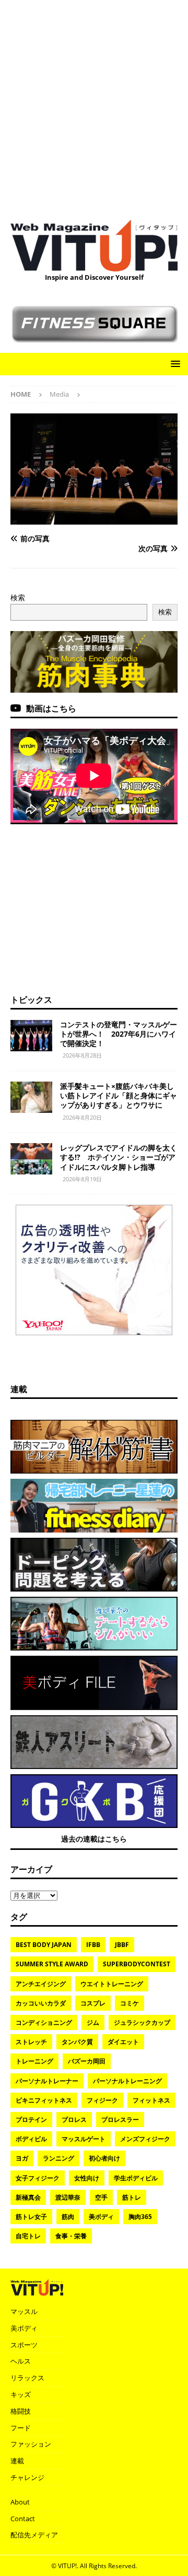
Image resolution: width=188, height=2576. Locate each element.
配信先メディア (34, 2535)
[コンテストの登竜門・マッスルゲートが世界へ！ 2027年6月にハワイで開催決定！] (31, 1036)
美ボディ (101, 2217)
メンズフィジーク (145, 2139)
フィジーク (102, 2100)
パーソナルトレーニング (127, 2081)
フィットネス (151, 2100)
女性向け (87, 2178)
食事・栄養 (71, 2236)
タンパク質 (77, 2042)
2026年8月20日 (82, 1117)
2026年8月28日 (82, 1055)
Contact (23, 2519)
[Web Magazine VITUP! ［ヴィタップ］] (94, 265)
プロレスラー (120, 2120)
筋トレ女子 (31, 2217)
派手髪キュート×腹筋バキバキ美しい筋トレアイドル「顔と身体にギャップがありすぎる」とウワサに (119, 1095)
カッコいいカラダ (41, 2003)
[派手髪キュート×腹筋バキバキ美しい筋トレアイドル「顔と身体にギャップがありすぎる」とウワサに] (31, 1097)
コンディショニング (44, 2022)
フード (21, 2428)
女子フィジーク (38, 2178)
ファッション (31, 2444)
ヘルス (21, 2361)
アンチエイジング (41, 1984)
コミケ (130, 2003)
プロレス (74, 2120)
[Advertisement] (94, 104)
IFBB (93, 1945)
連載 (19, 1389)
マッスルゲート (84, 2139)
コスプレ (93, 2003)
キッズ (21, 2394)
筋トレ (132, 2197)
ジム (93, 2022)
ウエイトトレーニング (112, 1984)
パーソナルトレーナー (47, 2081)
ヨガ (22, 2158)
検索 (18, 597)
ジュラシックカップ (142, 2022)
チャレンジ (27, 2477)
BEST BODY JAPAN (44, 1945)
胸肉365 (140, 2217)
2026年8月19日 (82, 1179)
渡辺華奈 (68, 2197)
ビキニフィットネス (44, 2100)
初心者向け (104, 2158)
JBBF (122, 1945)
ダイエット (123, 2042)
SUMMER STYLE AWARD (52, 1964)
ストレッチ (31, 2042)
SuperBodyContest (137, 1964)
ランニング (58, 2158)
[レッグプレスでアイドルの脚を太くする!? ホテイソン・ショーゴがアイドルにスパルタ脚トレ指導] (31, 1159)
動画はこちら (51, 708)
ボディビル (31, 2139)
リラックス (27, 2378)
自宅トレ (28, 2236)
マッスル (24, 2311)
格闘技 (21, 2411)
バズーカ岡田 (87, 2061)
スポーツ (24, 2345)
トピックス (31, 1000)
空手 (101, 2197)
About (20, 2502)
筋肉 (68, 2217)
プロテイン (31, 2120)
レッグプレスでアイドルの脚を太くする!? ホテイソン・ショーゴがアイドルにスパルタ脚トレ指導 (119, 1157)
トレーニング (34, 2061)
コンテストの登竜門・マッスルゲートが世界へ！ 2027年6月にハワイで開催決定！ (119, 1034)
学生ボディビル (136, 2178)
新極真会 (28, 2197)
